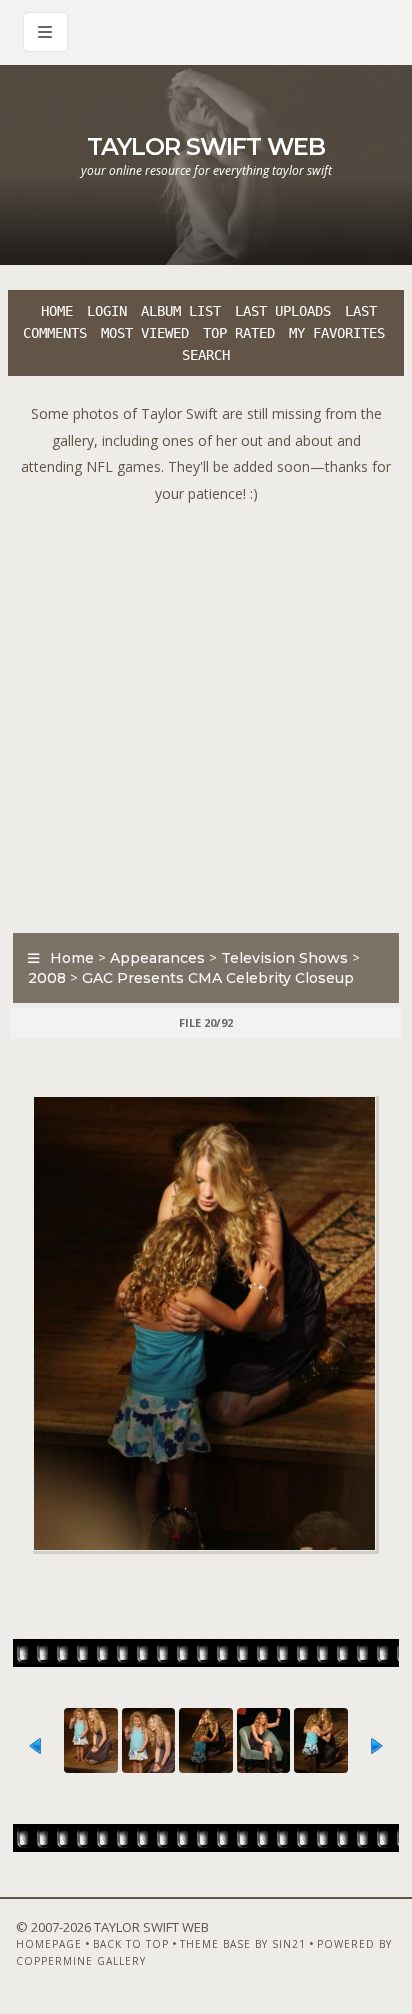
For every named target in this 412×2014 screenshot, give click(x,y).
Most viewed (145, 333)
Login (107, 311)
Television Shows (284, 958)
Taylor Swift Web (206, 146)
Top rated (239, 333)
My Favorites (337, 333)
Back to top (131, 1944)
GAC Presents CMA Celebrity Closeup (218, 978)
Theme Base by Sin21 (243, 1944)
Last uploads (283, 311)
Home (57, 311)
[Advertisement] (206, 713)
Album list (181, 311)
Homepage (49, 1944)
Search (206, 355)
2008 (47, 978)
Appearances (157, 958)
